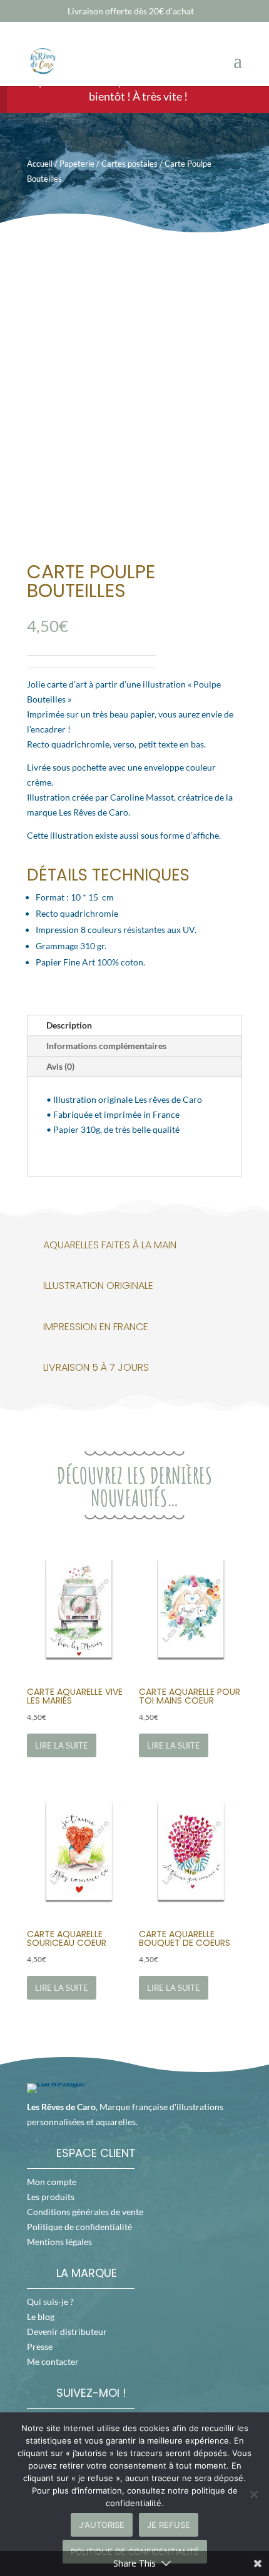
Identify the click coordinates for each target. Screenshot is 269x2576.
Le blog (41, 2317)
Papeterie (77, 164)
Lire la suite (62, 1745)
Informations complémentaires (106, 1046)
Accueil (40, 164)
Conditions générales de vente (85, 2212)
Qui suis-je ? (50, 2302)
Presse (40, 2347)
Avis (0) (60, 1066)
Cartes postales (129, 164)
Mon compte (52, 2182)
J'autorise (102, 2525)
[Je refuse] (253, 2494)
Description (69, 1025)
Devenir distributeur (67, 2332)
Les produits (51, 2197)
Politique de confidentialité (79, 2227)
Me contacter (53, 2361)
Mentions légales (59, 2242)
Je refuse (169, 2525)
